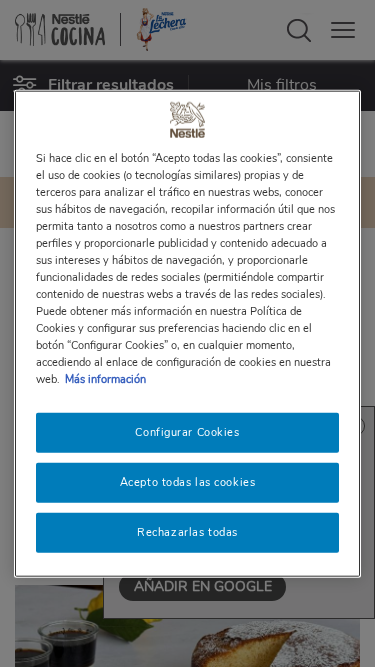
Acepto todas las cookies (188, 482)
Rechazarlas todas (187, 532)
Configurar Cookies (187, 432)
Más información (105, 379)
